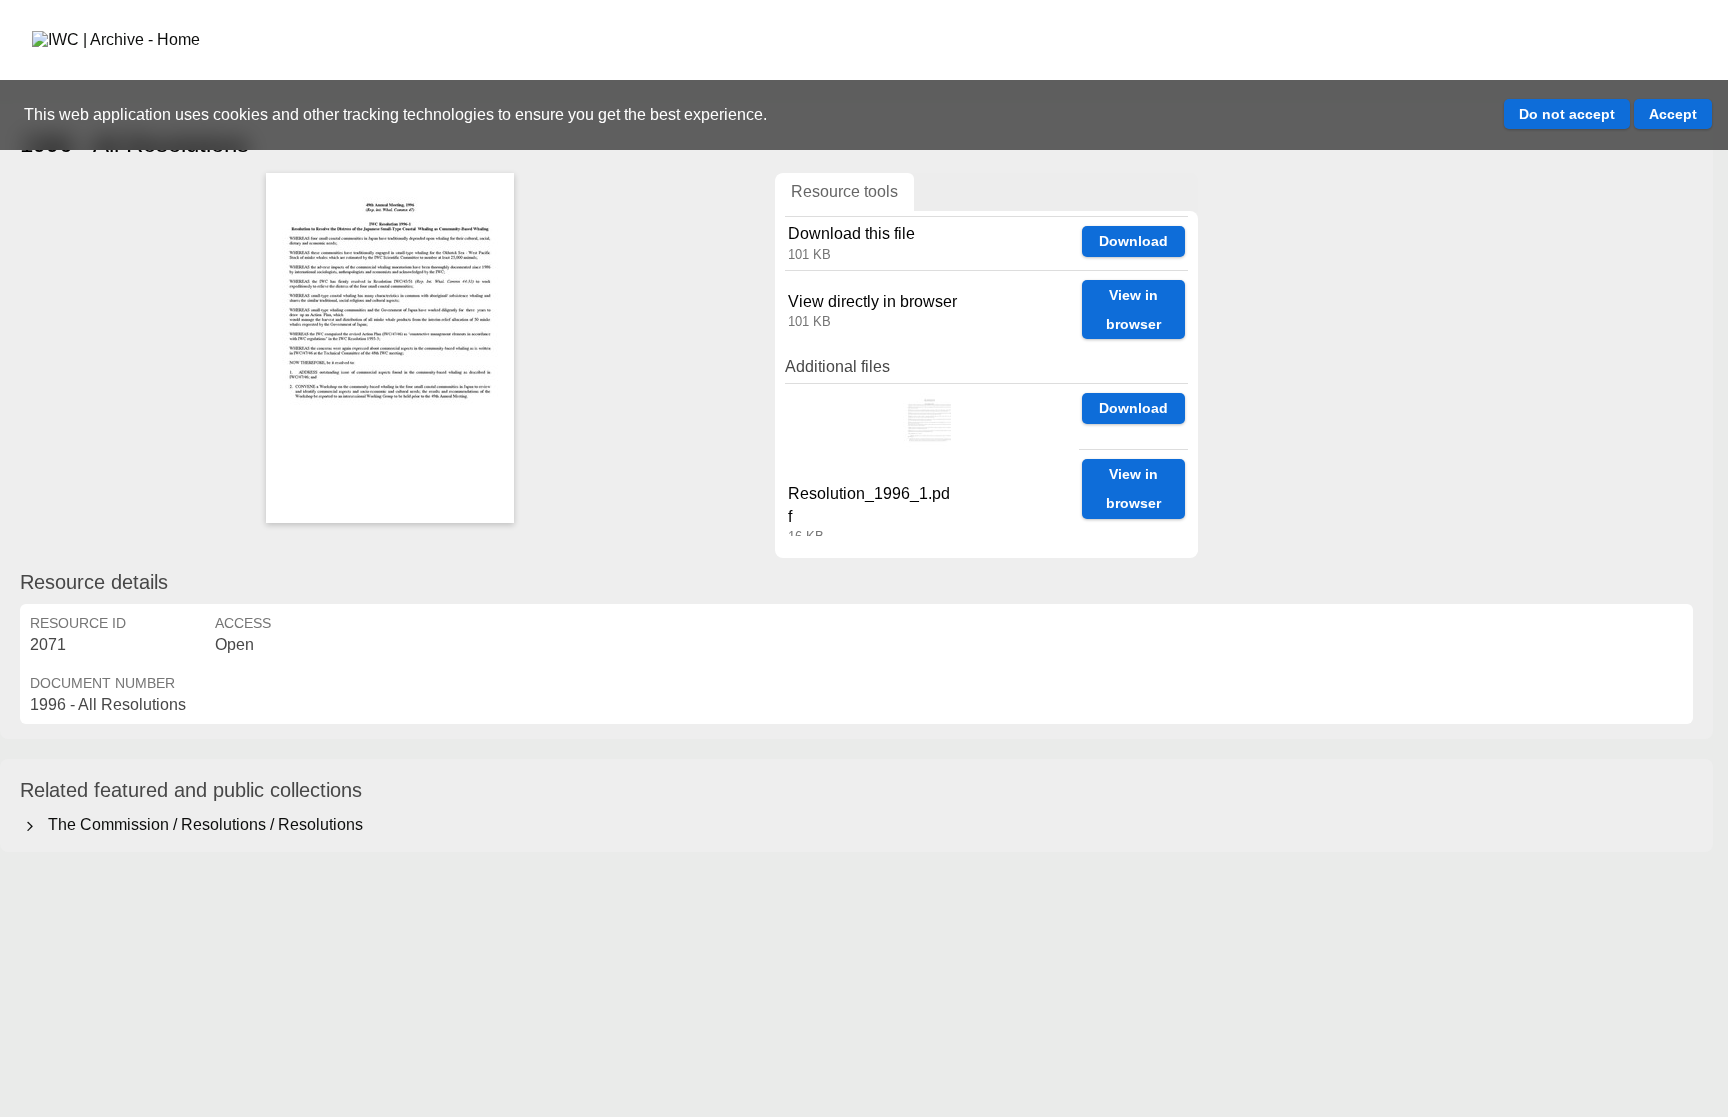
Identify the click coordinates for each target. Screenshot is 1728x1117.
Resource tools (844, 191)
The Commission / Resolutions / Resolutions (201, 824)
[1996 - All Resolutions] (390, 348)
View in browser (1133, 309)
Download (1133, 241)
